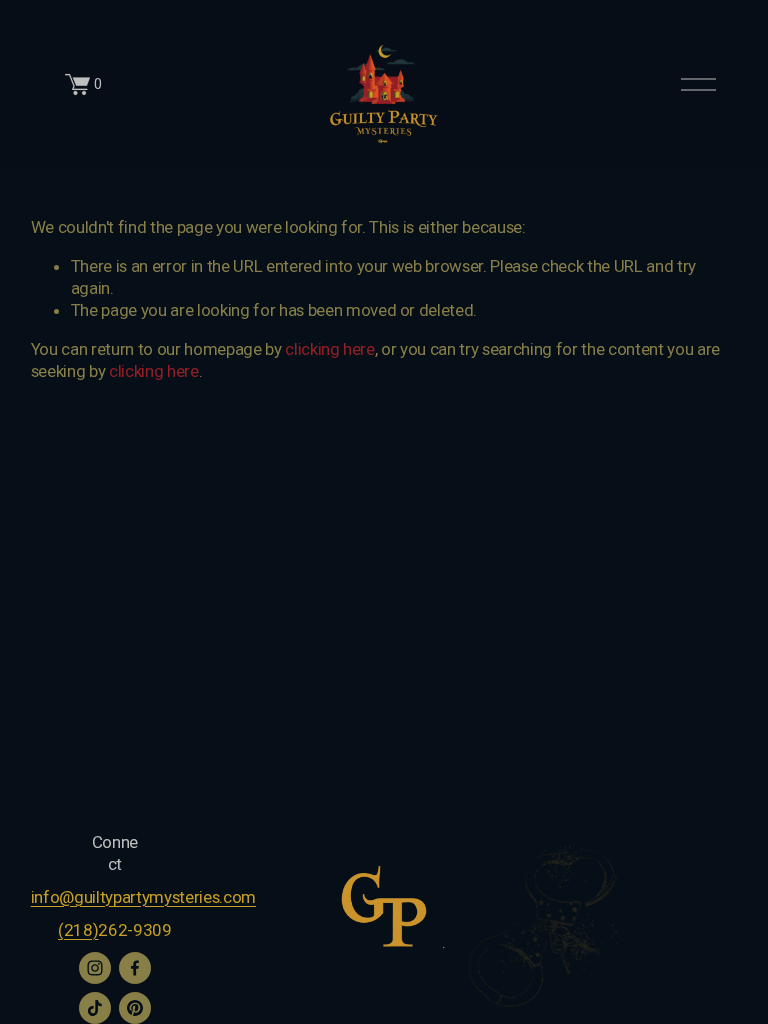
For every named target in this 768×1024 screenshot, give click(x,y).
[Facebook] (135, 968)
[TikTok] (95, 1008)
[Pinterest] (135, 1008)
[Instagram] (95, 968)
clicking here (330, 349)
